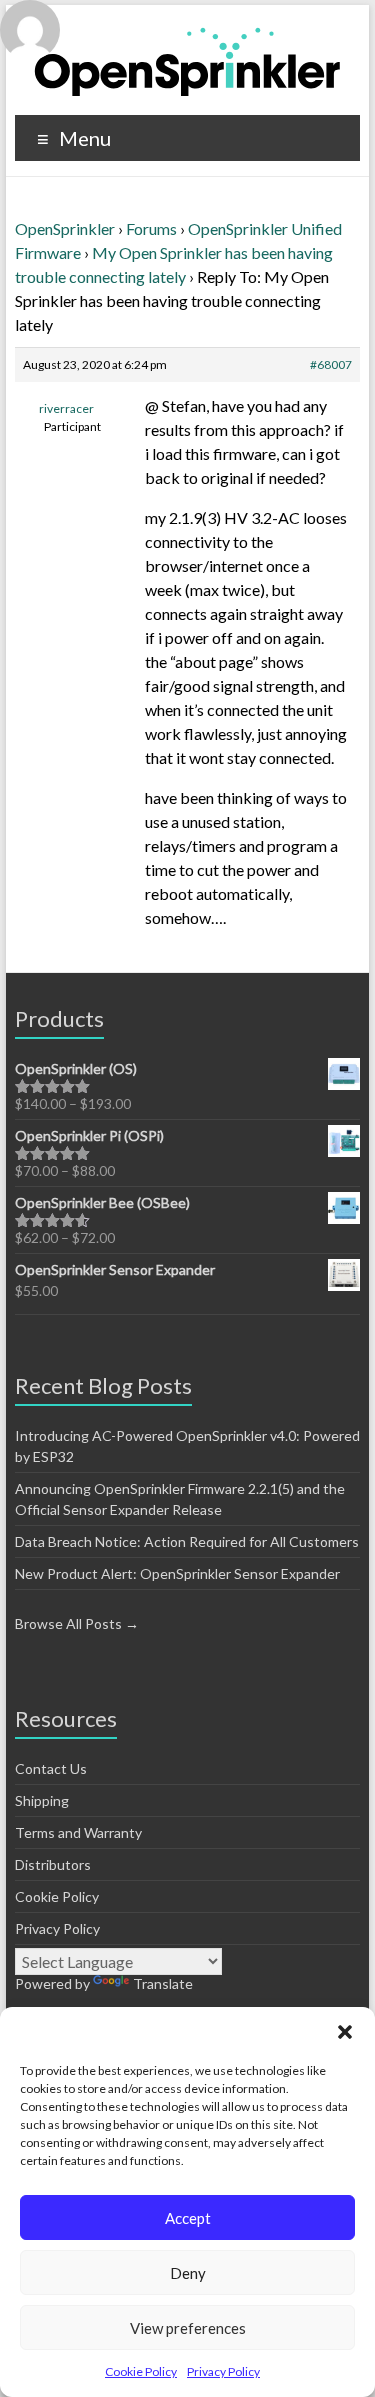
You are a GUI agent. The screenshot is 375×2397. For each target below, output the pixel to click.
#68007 (331, 364)
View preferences (188, 2328)
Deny (188, 2273)
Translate (163, 1983)
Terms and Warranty (78, 1832)
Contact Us (51, 1768)
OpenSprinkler (65, 228)
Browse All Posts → (77, 1623)
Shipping (42, 1800)
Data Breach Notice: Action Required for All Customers (187, 1541)
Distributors (53, 1864)
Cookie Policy (141, 2371)
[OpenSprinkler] (187, 60)
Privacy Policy (223, 2371)
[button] (345, 2032)
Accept (188, 2218)
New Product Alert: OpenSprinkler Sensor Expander (177, 1573)
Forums (151, 228)
